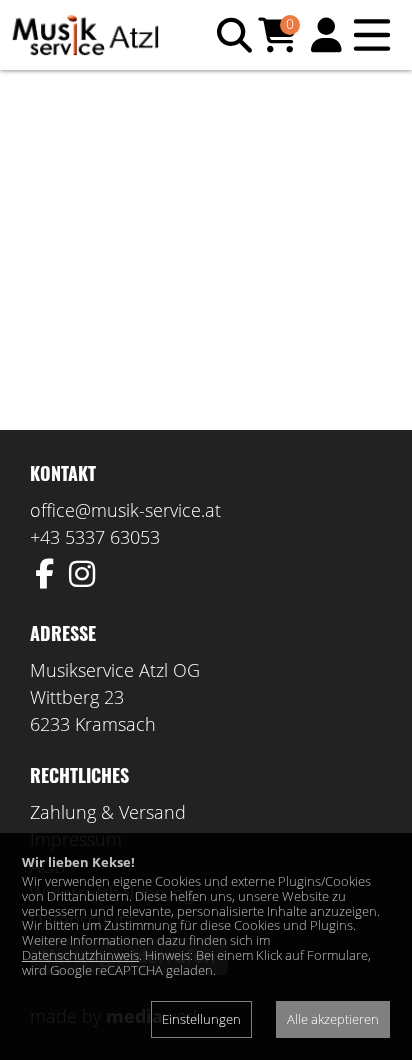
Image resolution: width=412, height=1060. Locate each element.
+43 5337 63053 (95, 537)
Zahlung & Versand (108, 812)
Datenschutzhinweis (80, 955)
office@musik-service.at (125, 510)
